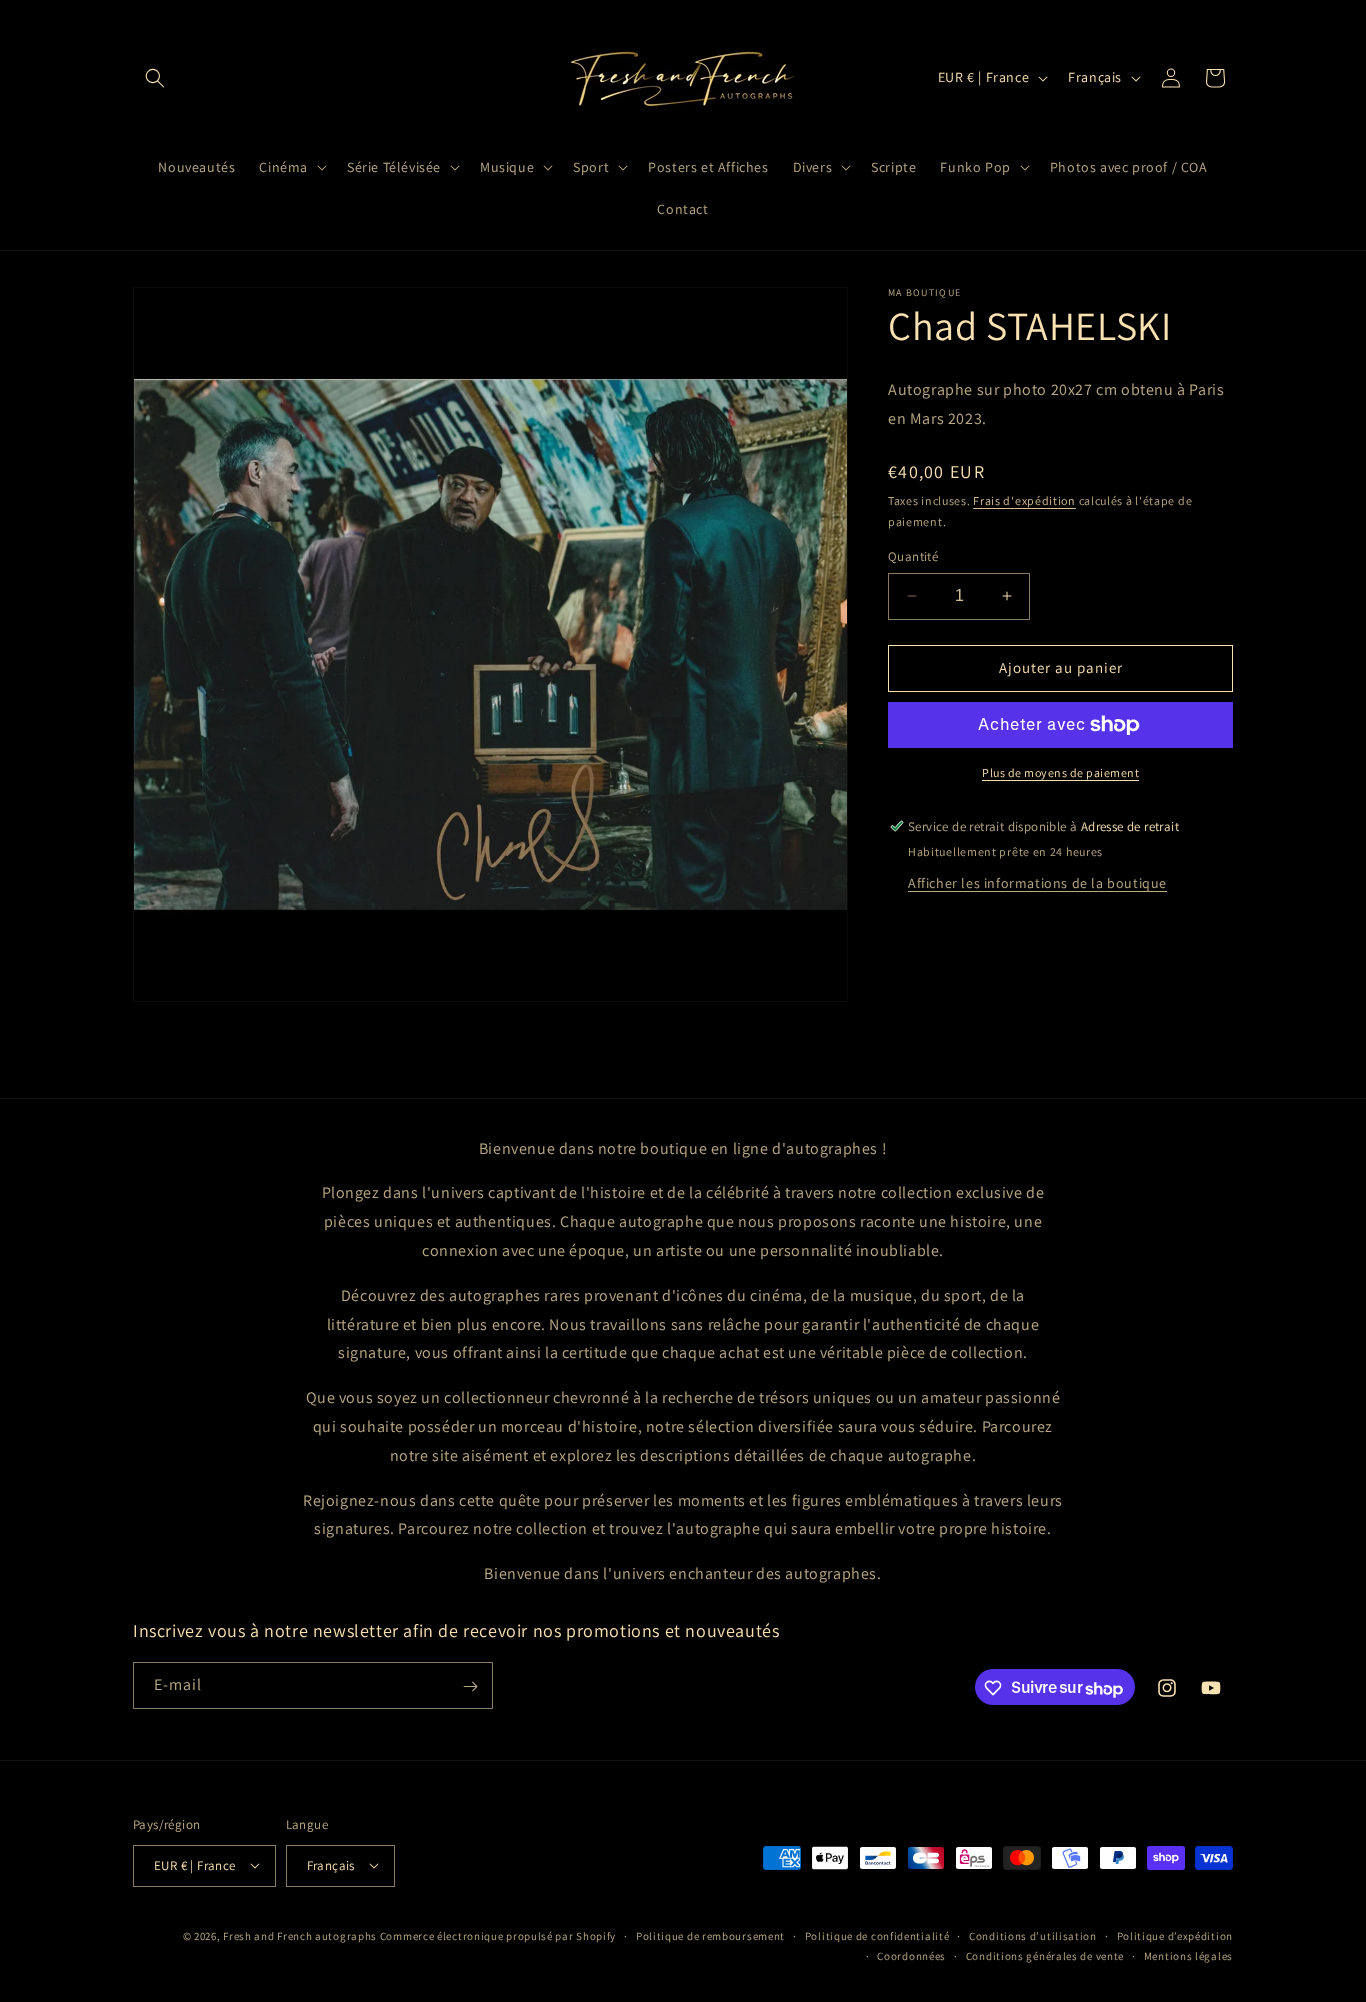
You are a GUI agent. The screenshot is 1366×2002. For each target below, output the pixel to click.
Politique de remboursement (710, 1935)
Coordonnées (911, 1955)
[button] (155, 78)
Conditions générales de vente (1045, 1955)
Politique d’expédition (1175, 1935)
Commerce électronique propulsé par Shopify (498, 1935)
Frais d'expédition (1024, 500)
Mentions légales (1188, 1955)
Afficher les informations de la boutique (1037, 883)
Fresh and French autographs (300, 1935)
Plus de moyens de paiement (1060, 772)
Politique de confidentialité (877, 1935)
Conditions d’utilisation (1033, 1935)
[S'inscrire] (470, 1686)
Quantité (913, 556)
